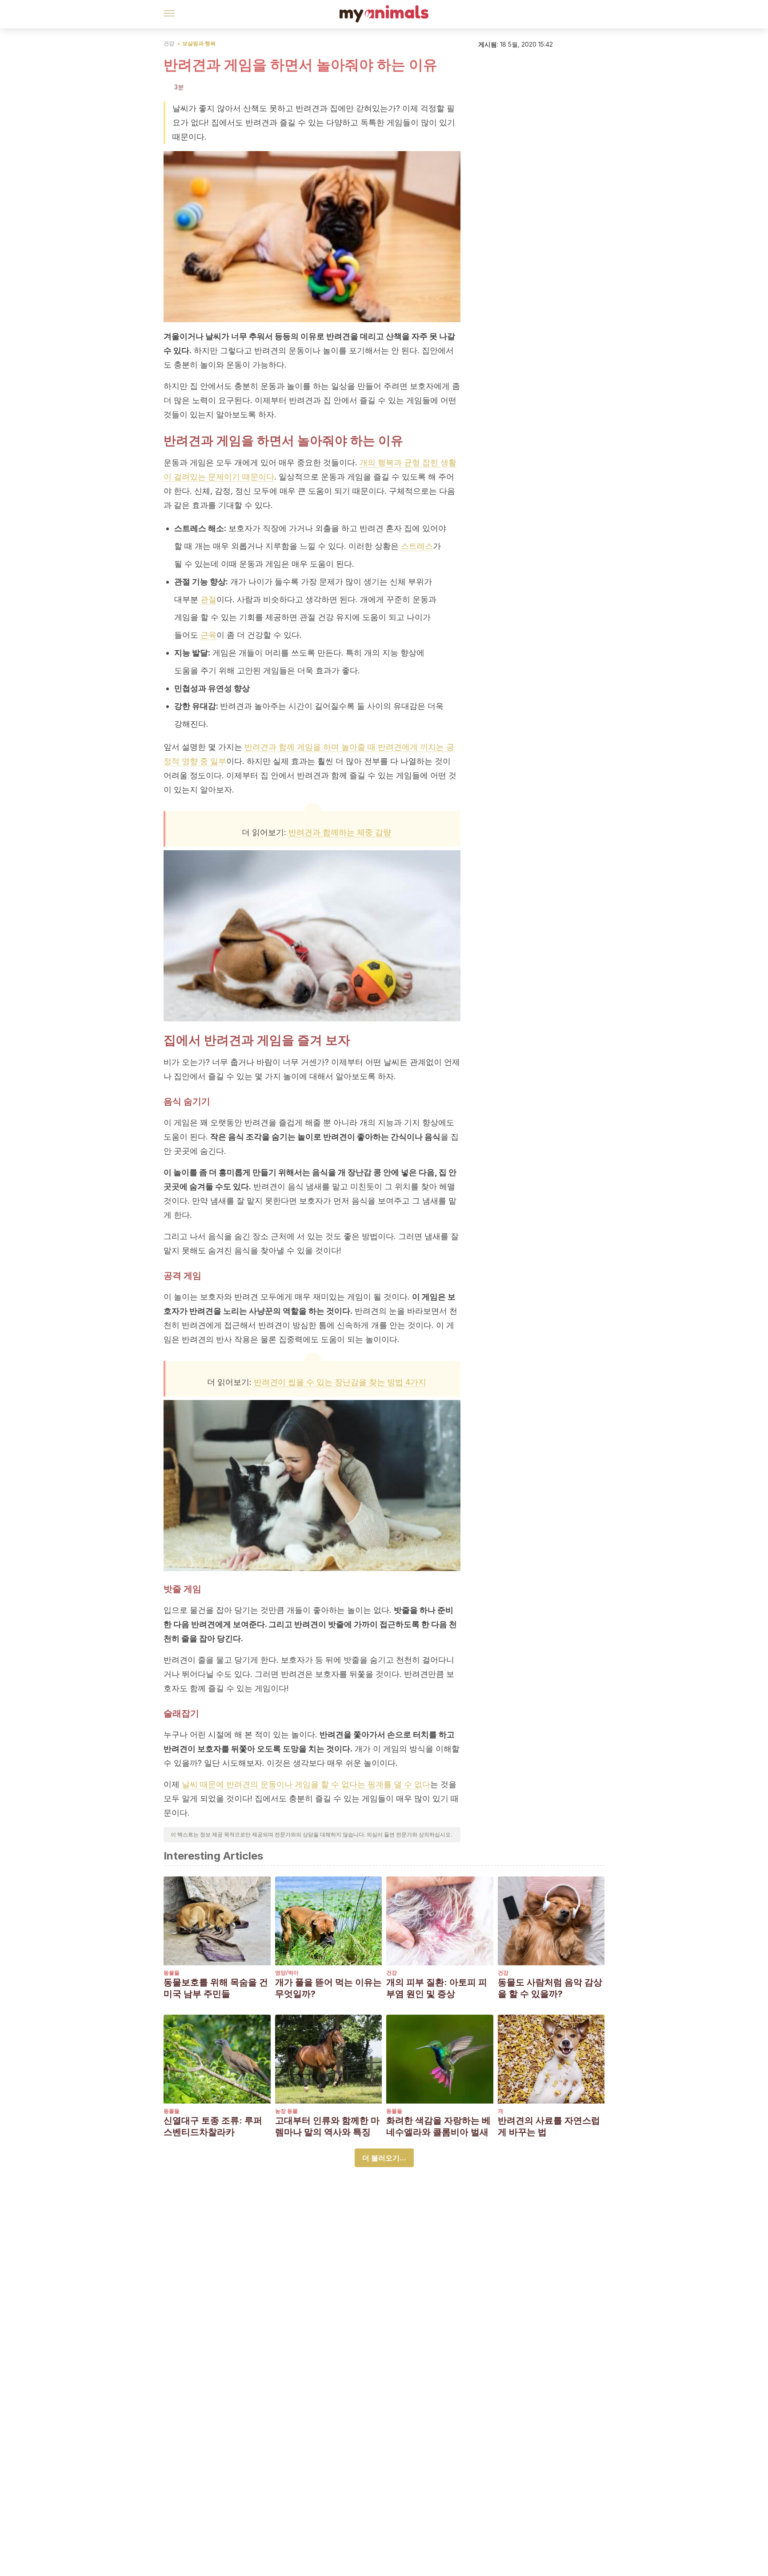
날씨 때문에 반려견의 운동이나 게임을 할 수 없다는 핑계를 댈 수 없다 (306, 1784)
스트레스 (417, 546)
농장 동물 (286, 2111)
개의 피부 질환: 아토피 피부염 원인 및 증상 (437, 1988)
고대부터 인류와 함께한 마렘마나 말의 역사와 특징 (327, 2126)
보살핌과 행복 (199, 43)
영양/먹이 (287, 1973)
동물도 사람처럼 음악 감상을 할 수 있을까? (550, 1988)
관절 (208, 599)
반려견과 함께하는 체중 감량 (340, 832)
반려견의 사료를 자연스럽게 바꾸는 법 (549, 2126)
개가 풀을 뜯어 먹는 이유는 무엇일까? (328, 1988)
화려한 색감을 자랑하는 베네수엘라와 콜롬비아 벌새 (438, 2126)
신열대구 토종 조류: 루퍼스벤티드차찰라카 (213, 2126)
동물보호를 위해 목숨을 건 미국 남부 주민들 (216, 1988)
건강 (169, 43)
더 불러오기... (384, 2158)
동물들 (172, 1973)
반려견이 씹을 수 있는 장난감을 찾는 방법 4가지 (340, 1382)
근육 (208, 635)
